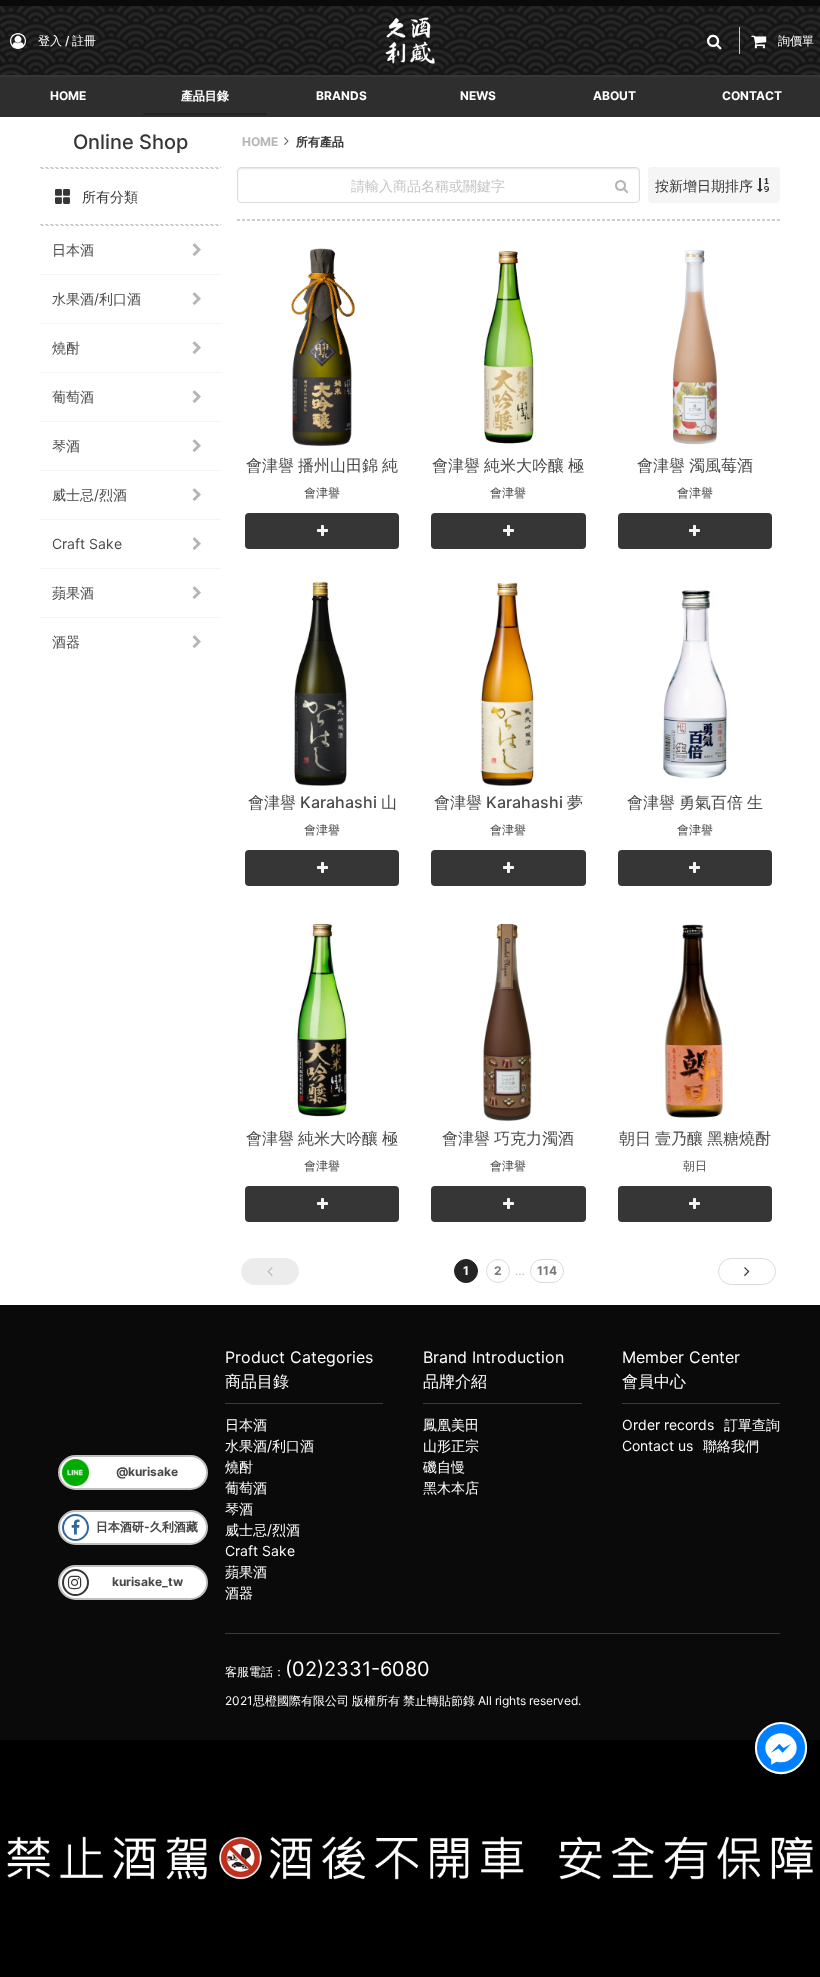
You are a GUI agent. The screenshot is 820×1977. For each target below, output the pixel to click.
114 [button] (547, 1270)
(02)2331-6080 (357, 1669)
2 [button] (498, 1270)
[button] (718, 40)
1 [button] (466, 1270)
